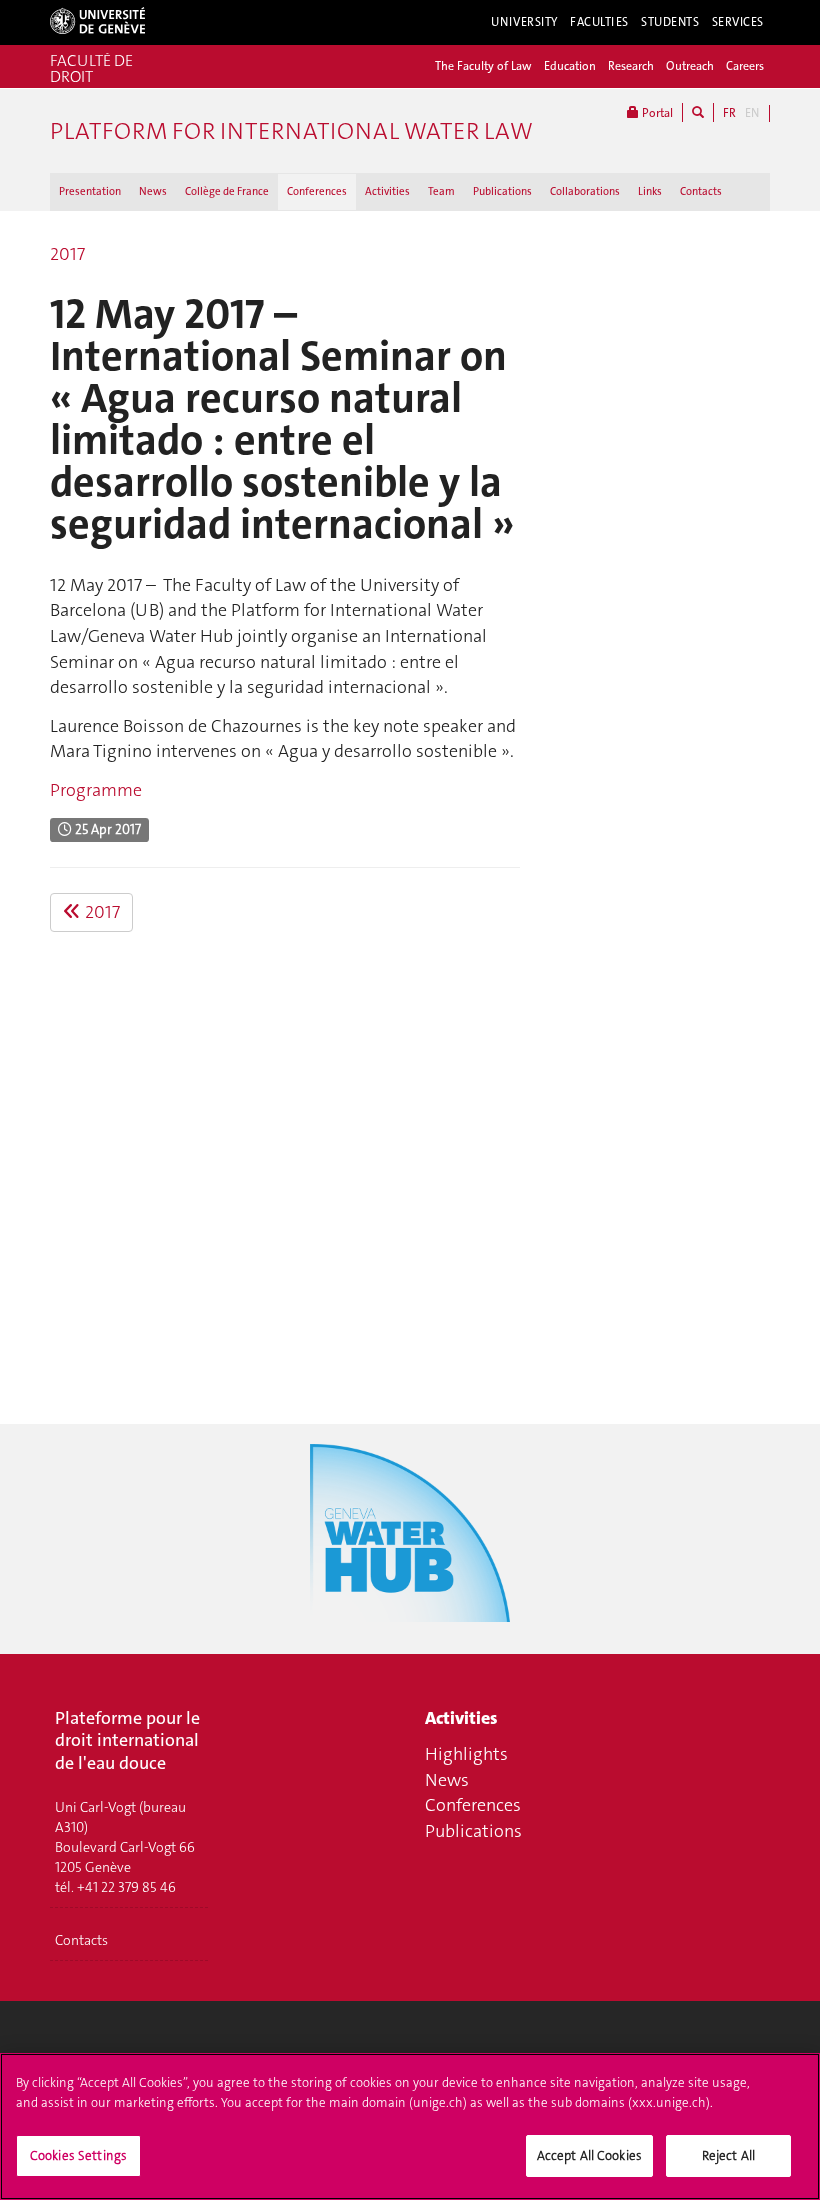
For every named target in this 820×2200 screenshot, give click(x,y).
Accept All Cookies (589, 2155)
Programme (96, 790)
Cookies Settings (78, 2155)
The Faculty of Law (483, 66)
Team (441, 191)
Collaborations (585, 191)
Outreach (690, 66)
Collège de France (227, 191)
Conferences (317, 191)
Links (650, 191)
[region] (410, 2126)
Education (570, 66)
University (524, 22)
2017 (67, 254)
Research (631, 66)
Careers (745, 66)
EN (752, 113)
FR (729, 113)
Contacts (701, 191)
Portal (656, 113)
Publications (502, 191)
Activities (387, 191)
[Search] (698, 112)
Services (738, 22)
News (153, 191)
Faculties (599, 22)
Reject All (728, 2155)
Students (670, 22)
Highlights (466, 1754)
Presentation (90, 191)
